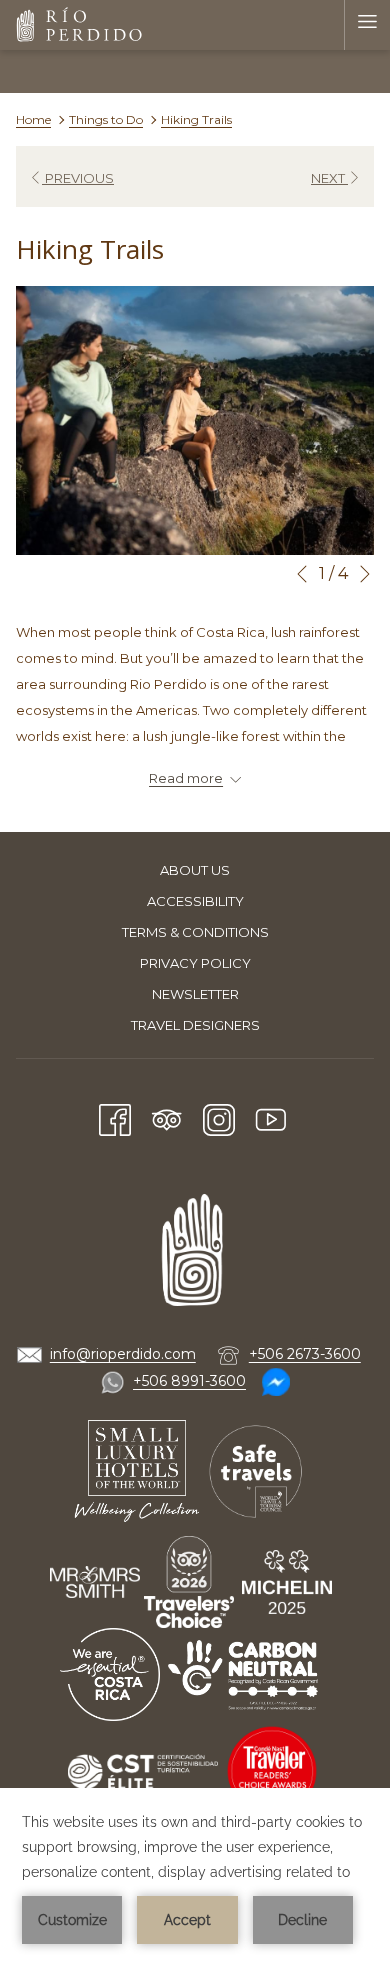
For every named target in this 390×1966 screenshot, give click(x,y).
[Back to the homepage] (80, 25)
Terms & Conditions (195, 932)
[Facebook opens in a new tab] (115, 1117)
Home (33, 119)
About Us (195, 870)
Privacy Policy (195, 963)
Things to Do (106, 119)
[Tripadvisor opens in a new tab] (167, 1117)
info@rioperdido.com (123, 1354)
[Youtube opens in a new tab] (271, 1117)
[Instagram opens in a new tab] (219, 1117)
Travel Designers (195, 1025)
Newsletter (195, 994)
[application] (195, 1877)
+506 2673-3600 (305, 1354)
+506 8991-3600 (189, 1381)
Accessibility (195, 901)
